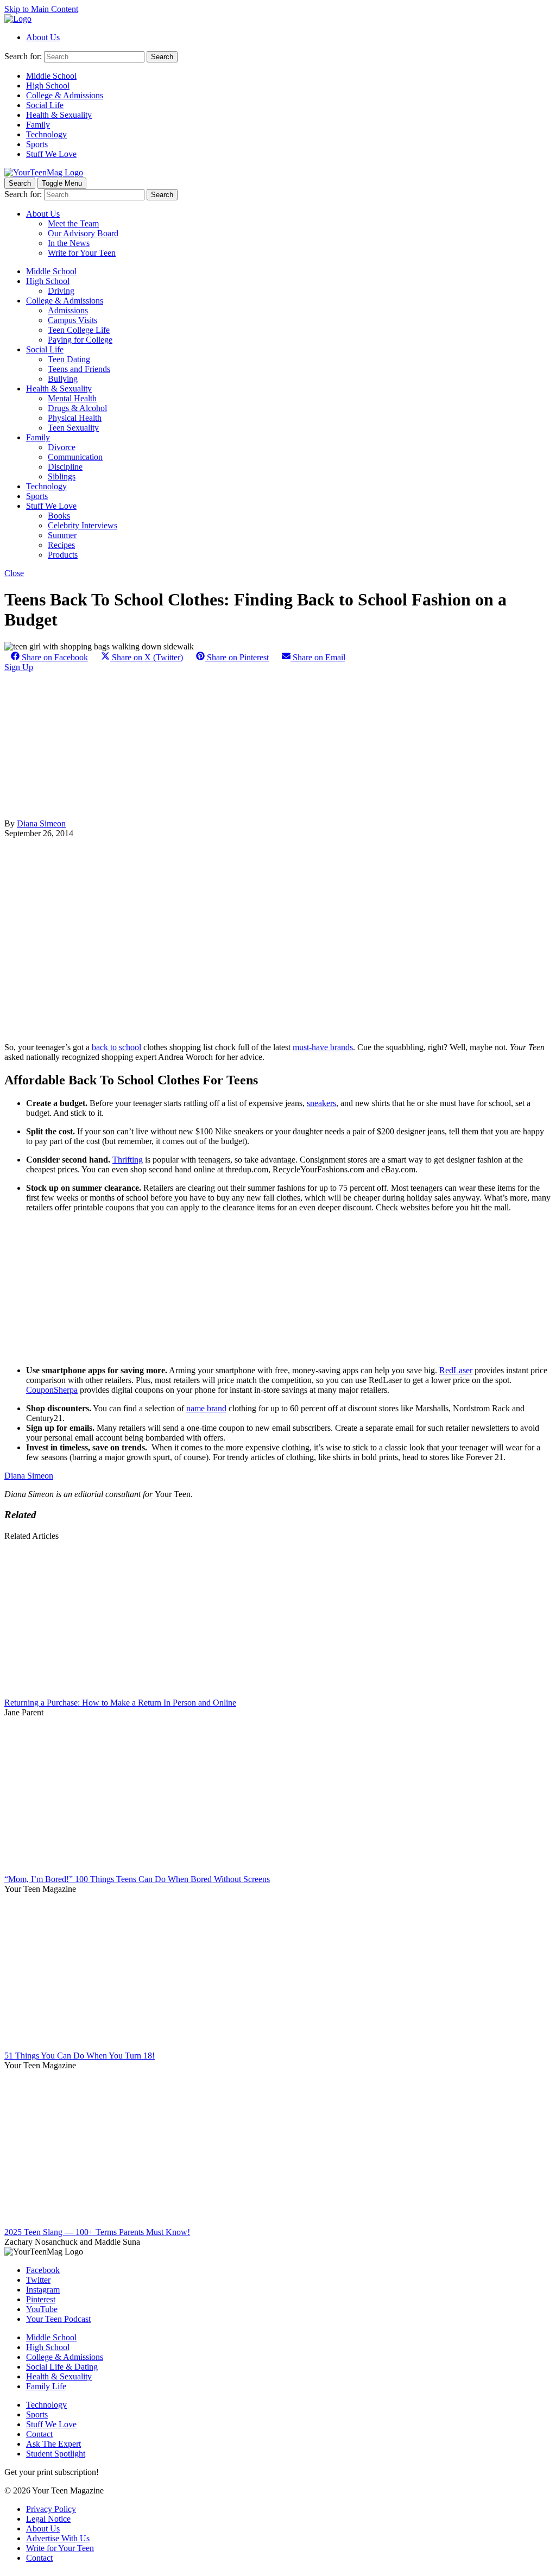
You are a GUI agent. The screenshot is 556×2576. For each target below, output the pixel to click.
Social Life (45, 105)
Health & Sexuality (59, 115)
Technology (46, 134)
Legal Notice (48, 2519)
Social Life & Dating (62, 2367)
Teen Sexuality (73, 428)
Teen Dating (69, 359)
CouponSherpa (52, 1390)
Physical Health (75, 418)
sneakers (321, 1103)
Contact (39, 2434)
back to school (116, 1047)
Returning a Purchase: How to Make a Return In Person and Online (120, 1703)
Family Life (46, 2386)
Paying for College (80, 340)
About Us (43, 37)
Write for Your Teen (82, 253)
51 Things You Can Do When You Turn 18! (80, 2056)
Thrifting (128, 1160)
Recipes (61, 545)
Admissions (68, 310)
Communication (75, 457)
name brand (206, 1408)
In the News (69, 243)
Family (38, 125)
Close (14, 573)
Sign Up (19, 667)
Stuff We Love (51, 154)
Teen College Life (79, 330)
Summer (62, 535)
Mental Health (72, 398)
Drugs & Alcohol (77, 408)
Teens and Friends (79, 369)
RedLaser (456, 1370)
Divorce (62, 447)
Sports (37, 144)
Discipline (65, 467)
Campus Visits (72, 320)
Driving (61, 291)
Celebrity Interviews (83, 525)
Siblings (62, 476)
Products (63, 555)
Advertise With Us (58, 2538)
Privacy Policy (51, 2509)
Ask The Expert (53, 2444)
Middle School (51, 76)
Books (59, 516)
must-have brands (323, 1047)
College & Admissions (65, 95)
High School (48, 86)
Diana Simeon (41, 823)
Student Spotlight (56, 2454)
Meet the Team (73, 223)
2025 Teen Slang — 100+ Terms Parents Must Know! (97, 2232)
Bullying (63, 379)
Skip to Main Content (41, 9)
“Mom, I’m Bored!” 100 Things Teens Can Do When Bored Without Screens (137, 1879)
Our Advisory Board (83, 233)
